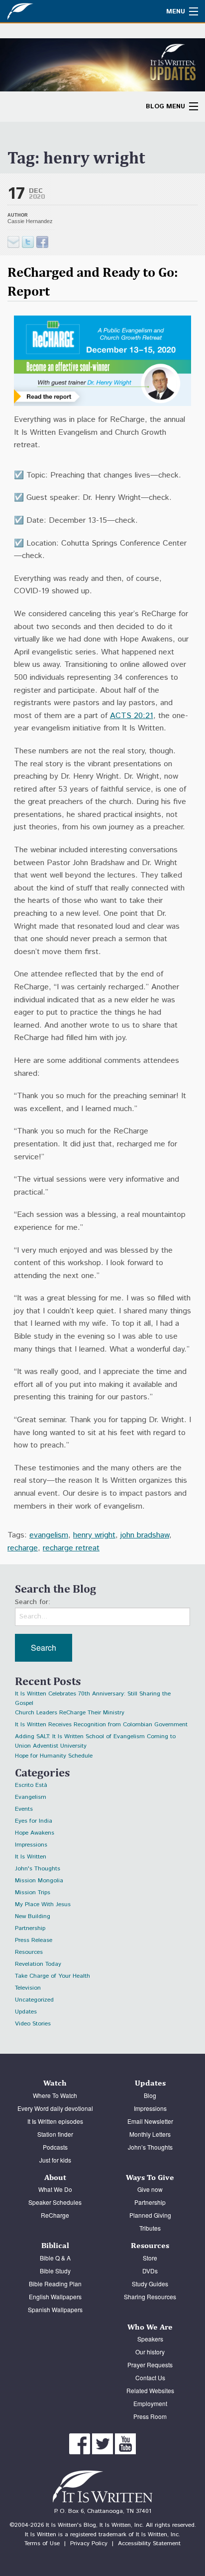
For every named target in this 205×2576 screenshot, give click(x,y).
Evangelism (31, 1797)
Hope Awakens (35, 1833)
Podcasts (55, 2147)
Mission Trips (33, 1892)
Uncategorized (34, 2000)
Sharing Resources (150, 2296)
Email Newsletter (150, 2121)
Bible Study (55, 2271)
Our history (150, 2352)
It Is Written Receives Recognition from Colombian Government (101, 1725)
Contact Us (150, 2377)
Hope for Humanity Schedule (54, 1756)
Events (24, 1809)
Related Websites (150, 2390)
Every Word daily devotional (55, 2108)
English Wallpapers (55, 2296)
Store (150, 2258)
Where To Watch (55, 2095)
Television (28, 1988)
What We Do (55, 2189)
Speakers (150, 2339)
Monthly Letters (150, 2134)
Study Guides (150, 2284)
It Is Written (31, 1857)
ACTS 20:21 (132, 716)
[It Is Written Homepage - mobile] (42, 11)
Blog (150, 2095)
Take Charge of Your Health (52, 1976)
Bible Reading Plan (55, 2284)
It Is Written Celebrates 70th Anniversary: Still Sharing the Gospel (93, 1695)
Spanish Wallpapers (55, 2309)
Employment (150, 2403)
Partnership (30, 1928)
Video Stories (33, 2024)
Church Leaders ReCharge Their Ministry (70, 1713)
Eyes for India (34, 1821)
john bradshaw (145, 1535)
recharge (23, 1548)
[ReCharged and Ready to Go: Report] (28, 242)
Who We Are (150, 2327)
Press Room (150, 2416)
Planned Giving (150, 2215)
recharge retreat (71, 1548)
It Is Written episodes (55, 2121)
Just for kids (55, 2160)
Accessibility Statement (149, 2543)
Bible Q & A (55, 2258)
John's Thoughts (38, 1869)
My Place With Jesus (43, 1904)
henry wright (94, 1535)
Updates (26, 2012)
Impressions (31, 1845)
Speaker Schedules (55, 2202)
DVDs (150, 2271)
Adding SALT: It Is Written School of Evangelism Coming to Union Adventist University (95, 1738)
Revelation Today (38, 1964)
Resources (29, 1952)
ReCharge (55, 2215)
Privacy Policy (89, 2543)
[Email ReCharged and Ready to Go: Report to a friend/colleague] (13, 242)
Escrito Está (31, 1785)
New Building (33, 1916)
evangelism (49, 1535)
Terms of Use (42, 2543)
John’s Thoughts (150, 2147)
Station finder (55, 2134)
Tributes (150, 2228)
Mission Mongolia (39, 1881)
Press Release (34, 1940)
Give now (150, 2189)
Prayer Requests (150, 2365)
